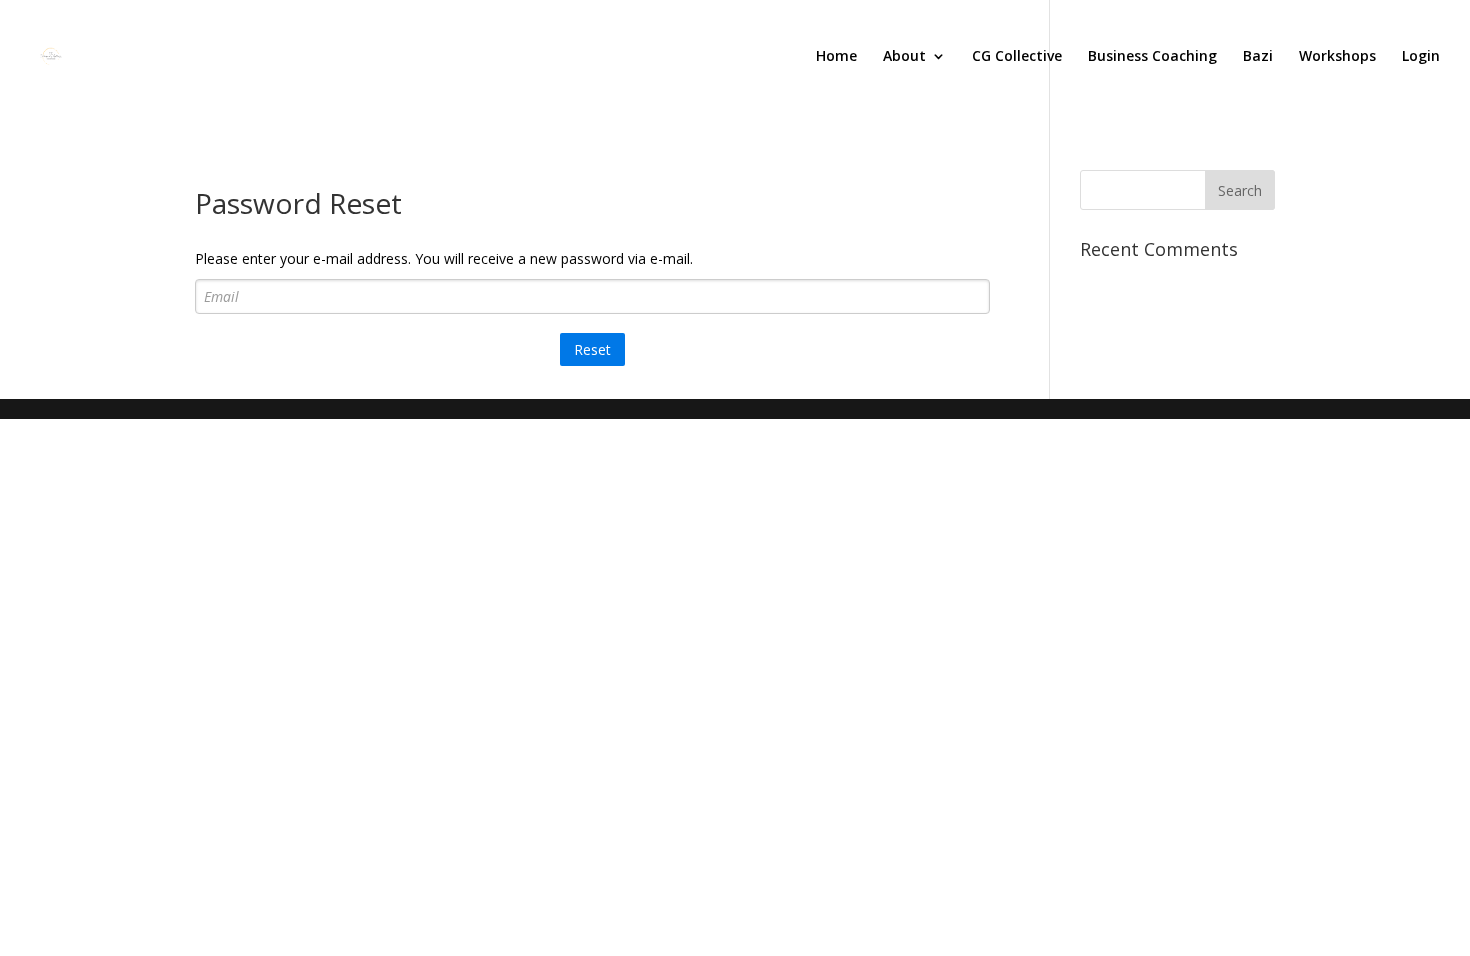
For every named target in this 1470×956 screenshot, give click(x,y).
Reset (592, 349)
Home (836, 57)
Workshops (1337, 57)
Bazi (1258, 57)
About (904, 57)
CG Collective (1017, 57)
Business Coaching (1152, 57)
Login (1421, 57)
